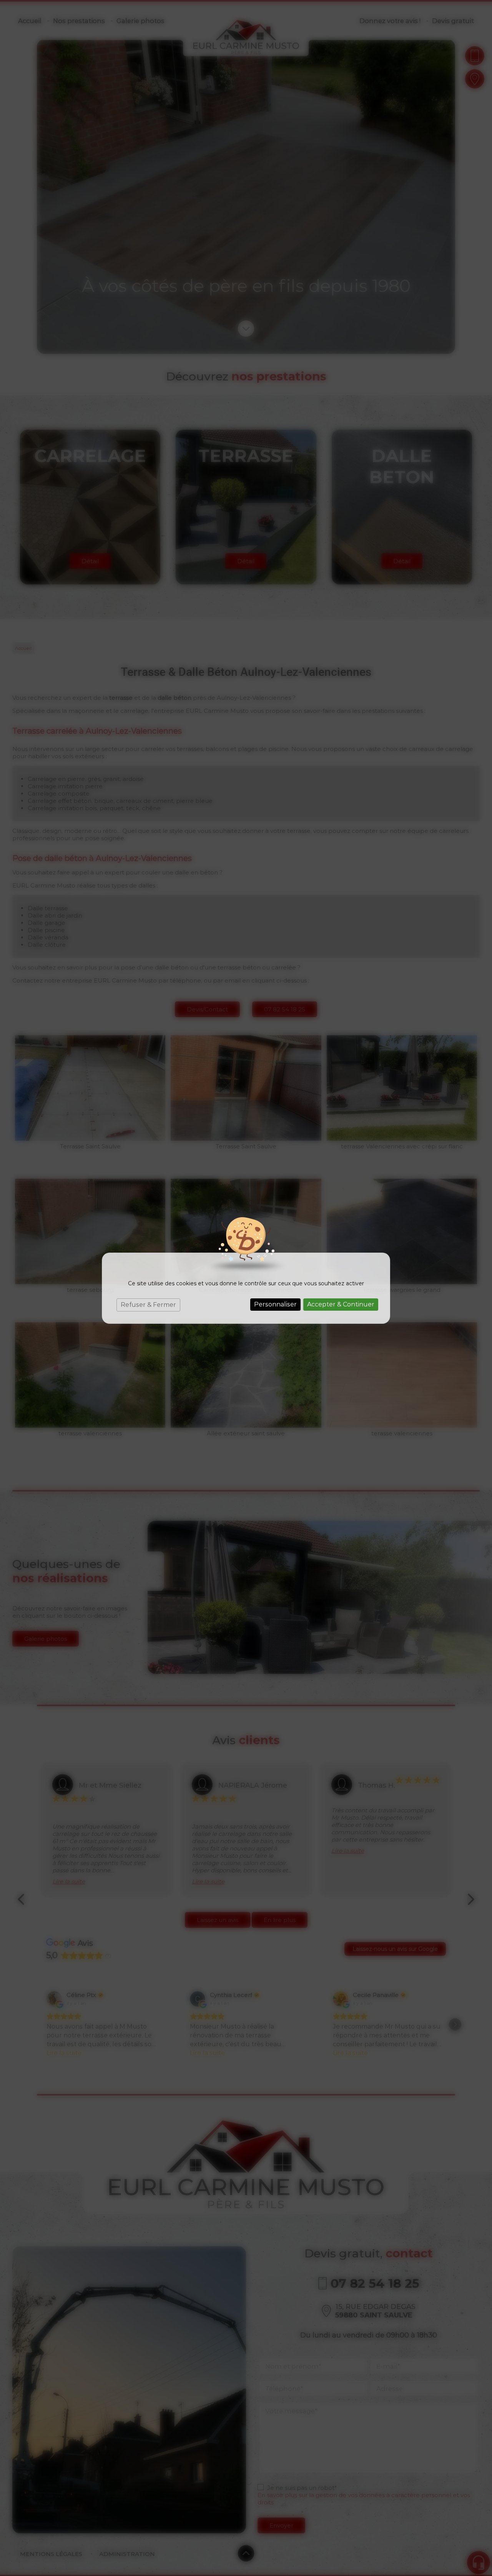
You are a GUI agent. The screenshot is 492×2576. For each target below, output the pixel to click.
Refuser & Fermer (148, 1305)
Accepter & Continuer (341, 1304)
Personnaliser (275, 1304)
